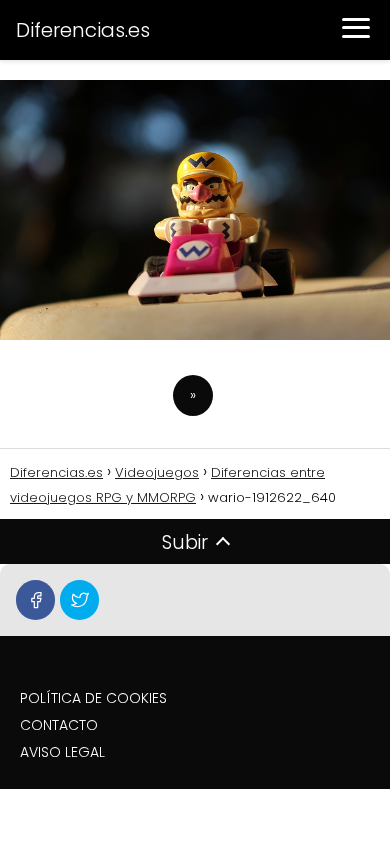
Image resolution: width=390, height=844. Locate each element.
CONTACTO (59, 725)
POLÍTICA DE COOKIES (93, 698)
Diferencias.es (83, 30)
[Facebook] (35, 599)
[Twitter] (79, 599)
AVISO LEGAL (62, 752)
